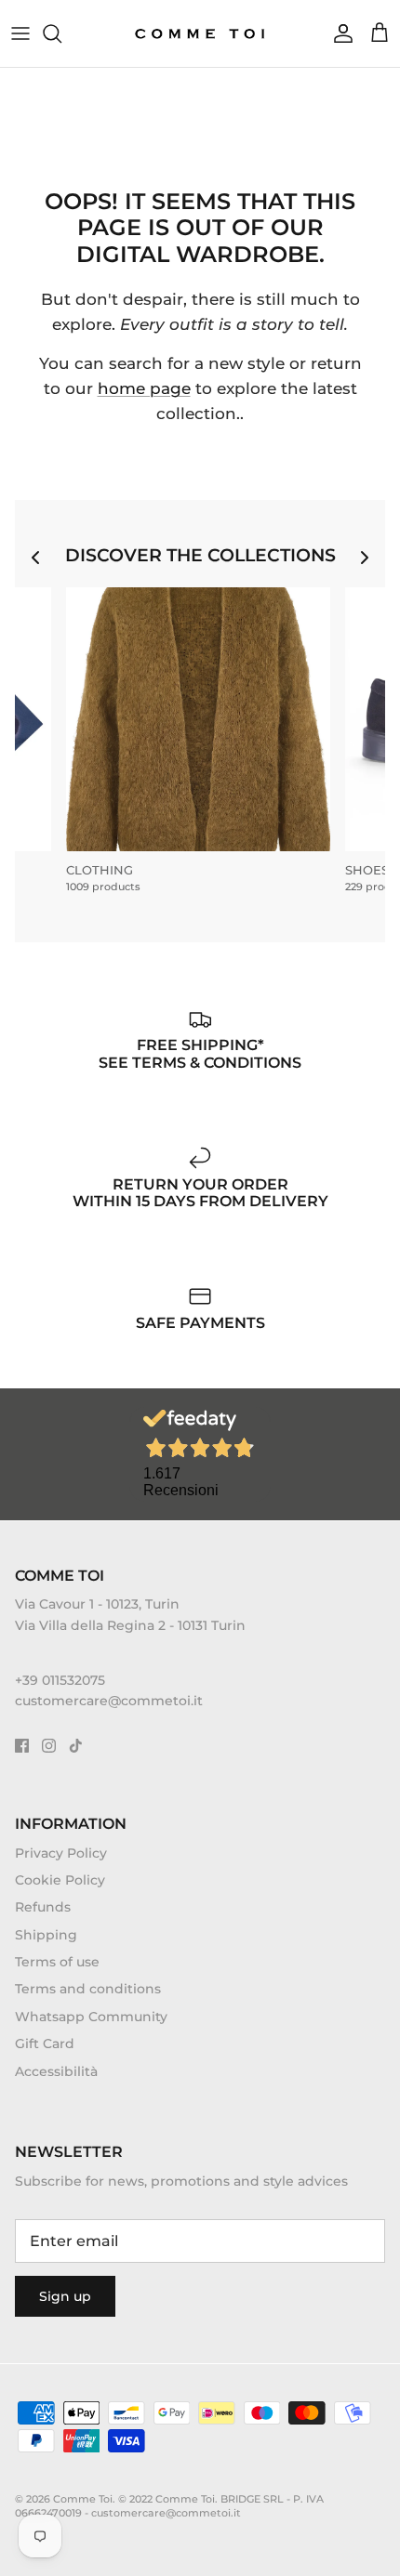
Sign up (65, 2296)
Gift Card (45, 2044)
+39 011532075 (60, 1680)
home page (144, 388)
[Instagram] (49, 1746)
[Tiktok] (76, 1746)
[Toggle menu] (20, 33)
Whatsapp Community (91, 2017)
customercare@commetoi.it (109, 1701)
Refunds (43, 1907)
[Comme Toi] (200, 33)
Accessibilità (56, 2071)
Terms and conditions (88, 1989)
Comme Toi (83, 2499)
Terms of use (57, 1962)
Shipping (46, 1935)
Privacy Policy (61, 1853)
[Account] (339, 33)
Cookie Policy (60, 1880)
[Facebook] (22, 1746)
